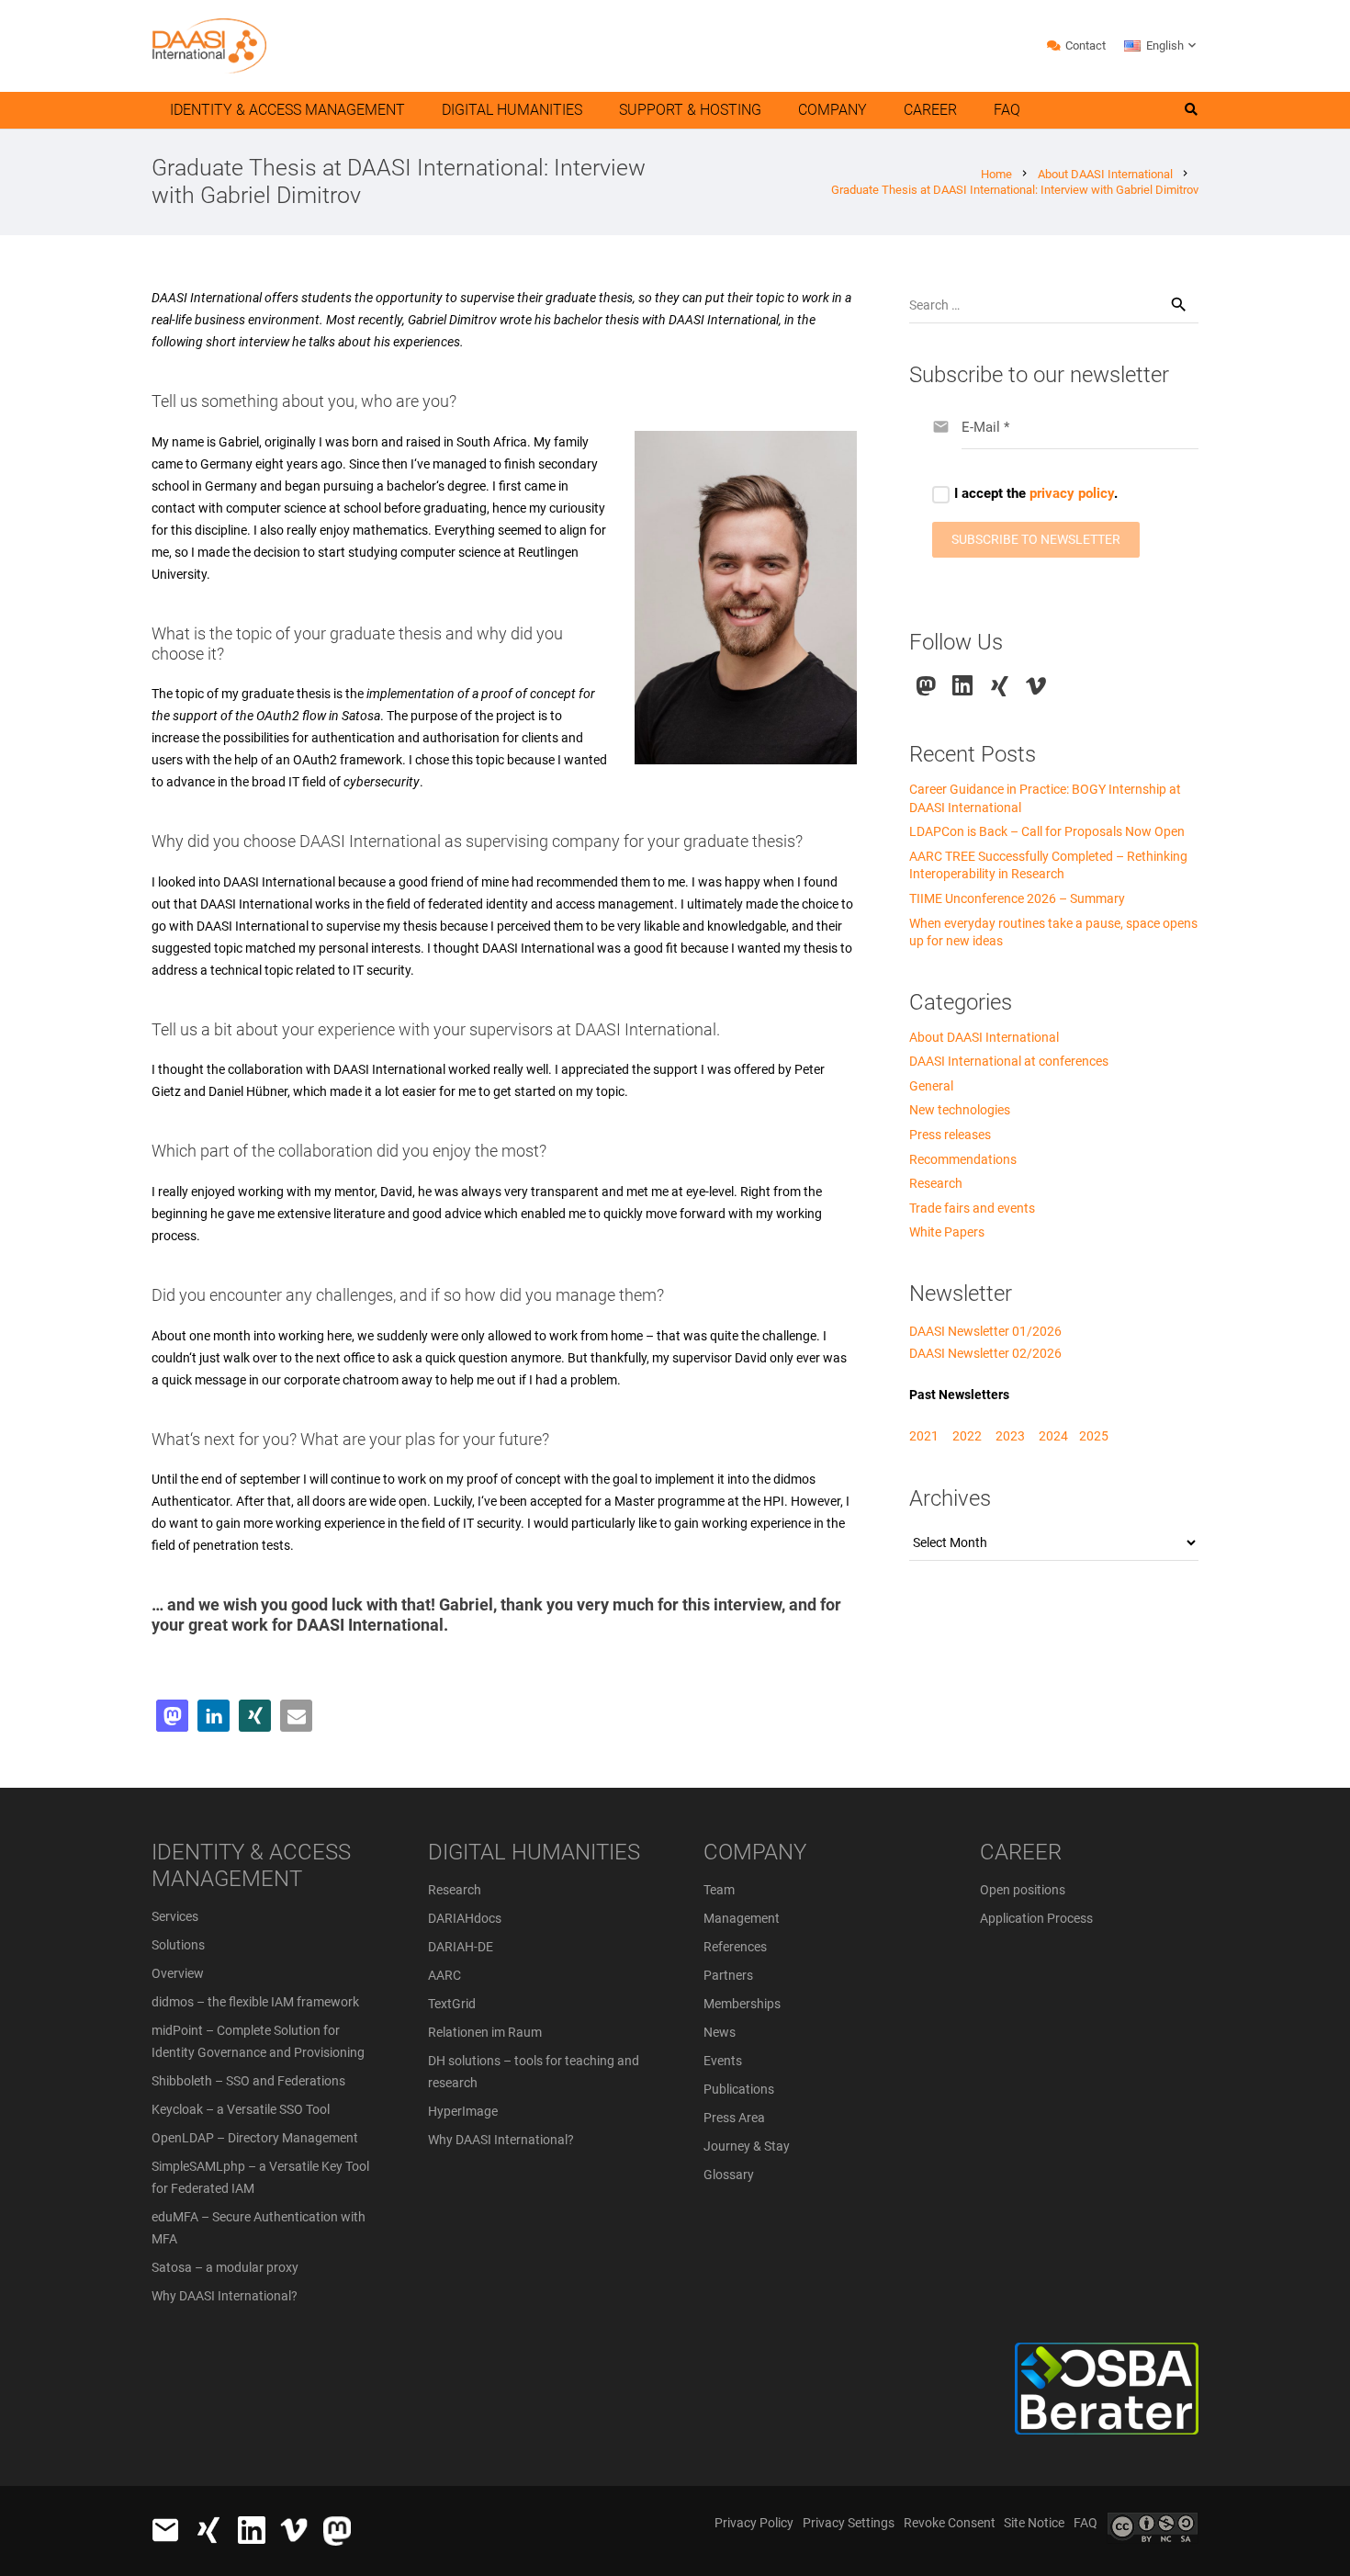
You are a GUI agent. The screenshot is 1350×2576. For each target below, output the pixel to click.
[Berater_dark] (1039, 2389)
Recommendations (963, 1159)
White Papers (947, 1232)
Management (742, 1918)
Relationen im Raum (485, 2032)
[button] (1161, 46)
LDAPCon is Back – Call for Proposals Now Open (1047, 831)
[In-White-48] (252, 2530)
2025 (1094, 1436)
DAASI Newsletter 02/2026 (985, 1353)
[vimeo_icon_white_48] (294, 2530)
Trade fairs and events (972, 1208)
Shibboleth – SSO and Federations (248, 2081)
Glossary (729, 2175)
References (735, 1947)
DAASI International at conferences (1009, 1061)
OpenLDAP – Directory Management (255, 2138)
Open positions (1023, 1890)
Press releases (950, 1135)
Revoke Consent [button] (950, 2523)
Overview (178, 1973)
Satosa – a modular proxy (225, 2267)
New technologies (960, 1110)
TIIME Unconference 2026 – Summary (1017, 898)
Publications (739, 2089)
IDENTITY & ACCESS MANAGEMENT (251, 1865)
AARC (444, 1975)
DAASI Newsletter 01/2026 (985, 1331)
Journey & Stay (747, 2146)
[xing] (1000, 686)
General (931, 1086)
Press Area (734, 2118)
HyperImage (463, 2111)
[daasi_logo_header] (209, 46)
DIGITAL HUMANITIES (534, 1852)
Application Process (1036, 1918)
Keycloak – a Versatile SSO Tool (241, 2109)
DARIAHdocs (465, 1918)
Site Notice (1034, 2523)
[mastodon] (926, 686)
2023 (1010, 1436)
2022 (967, 1436)
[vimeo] (1036, 686)
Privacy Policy (754, 2523)
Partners (728, 1975)
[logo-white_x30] (337, 2531)
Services (175, 1916)
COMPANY (755, 1852)
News (720, 2032)
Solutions (178, 1945)
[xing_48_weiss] (208, 2530)
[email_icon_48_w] (165, 2530)
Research (936, 1183)
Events (723, 2061)
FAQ (1086, 2523)
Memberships (742, 2004)
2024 (1053, 1436)
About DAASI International (984, 1037)
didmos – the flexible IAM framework (255, 2002)
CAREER (1021, 1852)
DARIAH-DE (461, 1947)
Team (719, 1890)
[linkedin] (963, 686)
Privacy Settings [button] (849, 2523)
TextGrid (452, 2004)
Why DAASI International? (225, 2296)
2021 (924, 1436)
